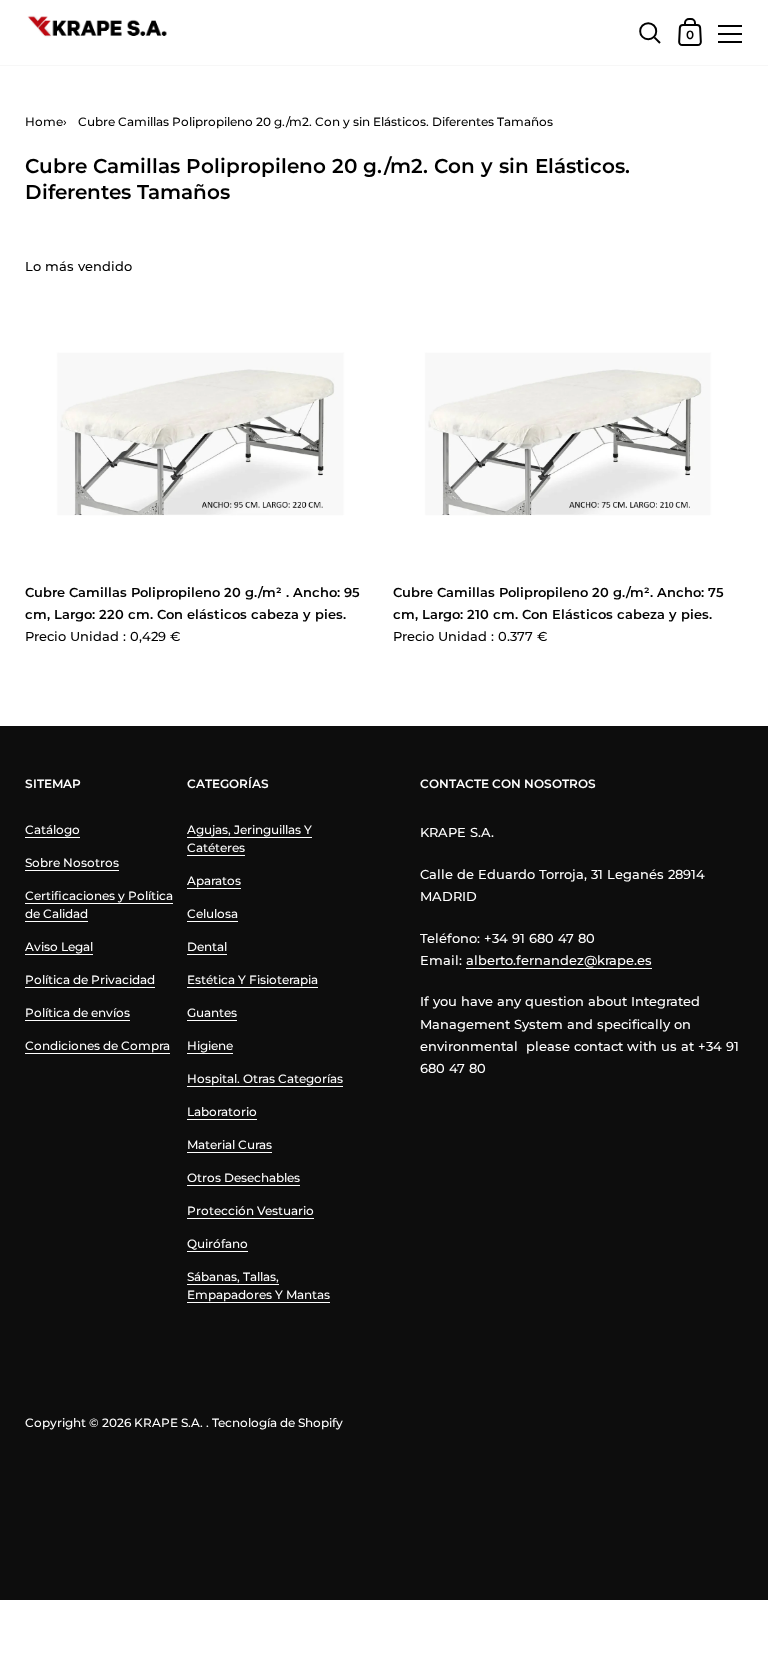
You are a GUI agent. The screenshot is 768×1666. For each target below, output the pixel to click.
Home (44, 121)
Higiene (210, 1045)
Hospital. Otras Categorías (265, 1078)
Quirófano (217, 1243)
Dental (207, 946)
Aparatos (214, 880)
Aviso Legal (59, 946)
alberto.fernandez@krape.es (559, 960)
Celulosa (212, 913)
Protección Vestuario (250, 1210)
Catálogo (52, 829)
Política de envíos (77, 1012)
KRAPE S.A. (168, 1422)
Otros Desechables (243, 1177)
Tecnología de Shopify (277, 1422)
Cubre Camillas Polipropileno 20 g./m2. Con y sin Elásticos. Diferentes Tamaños (315, 121)
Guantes (212, 1012)
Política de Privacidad (90, 979)
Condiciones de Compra (97, 1045)
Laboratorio (222, 1111)
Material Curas (229, 1144)
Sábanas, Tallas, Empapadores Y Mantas (258, 1285)
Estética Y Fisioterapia (252, 979)
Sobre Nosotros (72, 862)
